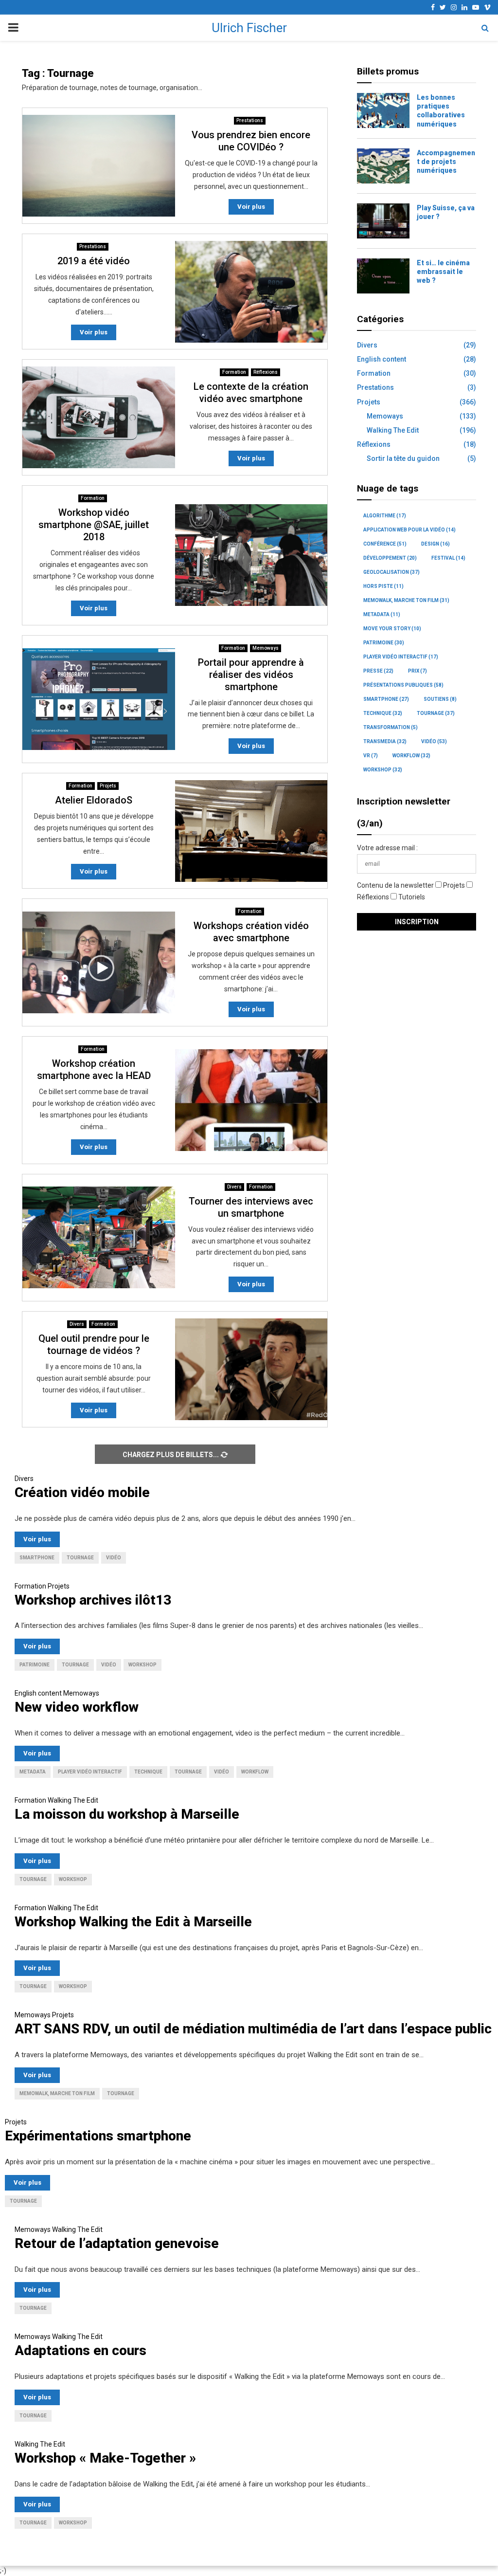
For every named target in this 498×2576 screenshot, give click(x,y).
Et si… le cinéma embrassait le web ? (443, 272)
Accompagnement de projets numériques (446, 162)
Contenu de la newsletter (396, 885)
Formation (234, 372)
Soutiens (440, 699)
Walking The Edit (393, 430)
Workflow (411, 756)
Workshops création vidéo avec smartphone (251, 932)
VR (371, 756)
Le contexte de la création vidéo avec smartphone (251, 393)
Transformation (391, 727)
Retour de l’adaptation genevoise (117, 2243)
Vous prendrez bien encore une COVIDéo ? (251, 141)
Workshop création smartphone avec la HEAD (94, 1069)
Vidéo (434, 741)
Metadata (382, 614)
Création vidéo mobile (82, 1492)
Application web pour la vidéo (409, 530)
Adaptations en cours (80, 2350)
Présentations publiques (403, 685)
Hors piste (383, 586)
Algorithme (385, 516)
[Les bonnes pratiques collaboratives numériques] (383, 110)
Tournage (436, 713)
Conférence (385, 544)
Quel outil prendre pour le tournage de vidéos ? (94, 1344)
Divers (234, 1187)
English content (382, 359)
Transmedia (385, 741)
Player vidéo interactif (401, 657)
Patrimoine (384, 643)
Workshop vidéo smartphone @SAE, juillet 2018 (94, 525)
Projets (108, 786)
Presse (378, 671)
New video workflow (77, 1707)
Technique (383, 713)
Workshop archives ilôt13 (93, 1600)
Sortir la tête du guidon (403, 458)
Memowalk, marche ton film (406, 600)
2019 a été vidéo (94, 261)
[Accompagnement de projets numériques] (383, 166)
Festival (448, 558)
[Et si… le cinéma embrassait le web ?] (383, 276)
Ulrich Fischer (249, 28)
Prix (418, 671)
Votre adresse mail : (387, 848)
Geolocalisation (391, 572)
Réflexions (266, 372)
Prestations (250, 120)
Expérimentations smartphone (98, 2136)
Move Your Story (392, 629)
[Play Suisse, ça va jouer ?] (383, 221)
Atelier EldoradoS (94, 800)
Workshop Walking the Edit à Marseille (133, 1922)
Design (436, 544)
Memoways (266, 648)
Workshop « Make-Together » (105, 2458)
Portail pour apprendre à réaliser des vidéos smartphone (251, 675)
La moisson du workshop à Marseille (127, 1814)
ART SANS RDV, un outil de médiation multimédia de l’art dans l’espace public (253, 2029)
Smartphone (386, 699)
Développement (390, 558)
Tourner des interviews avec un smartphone (251, 1207)
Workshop (383, 770)
